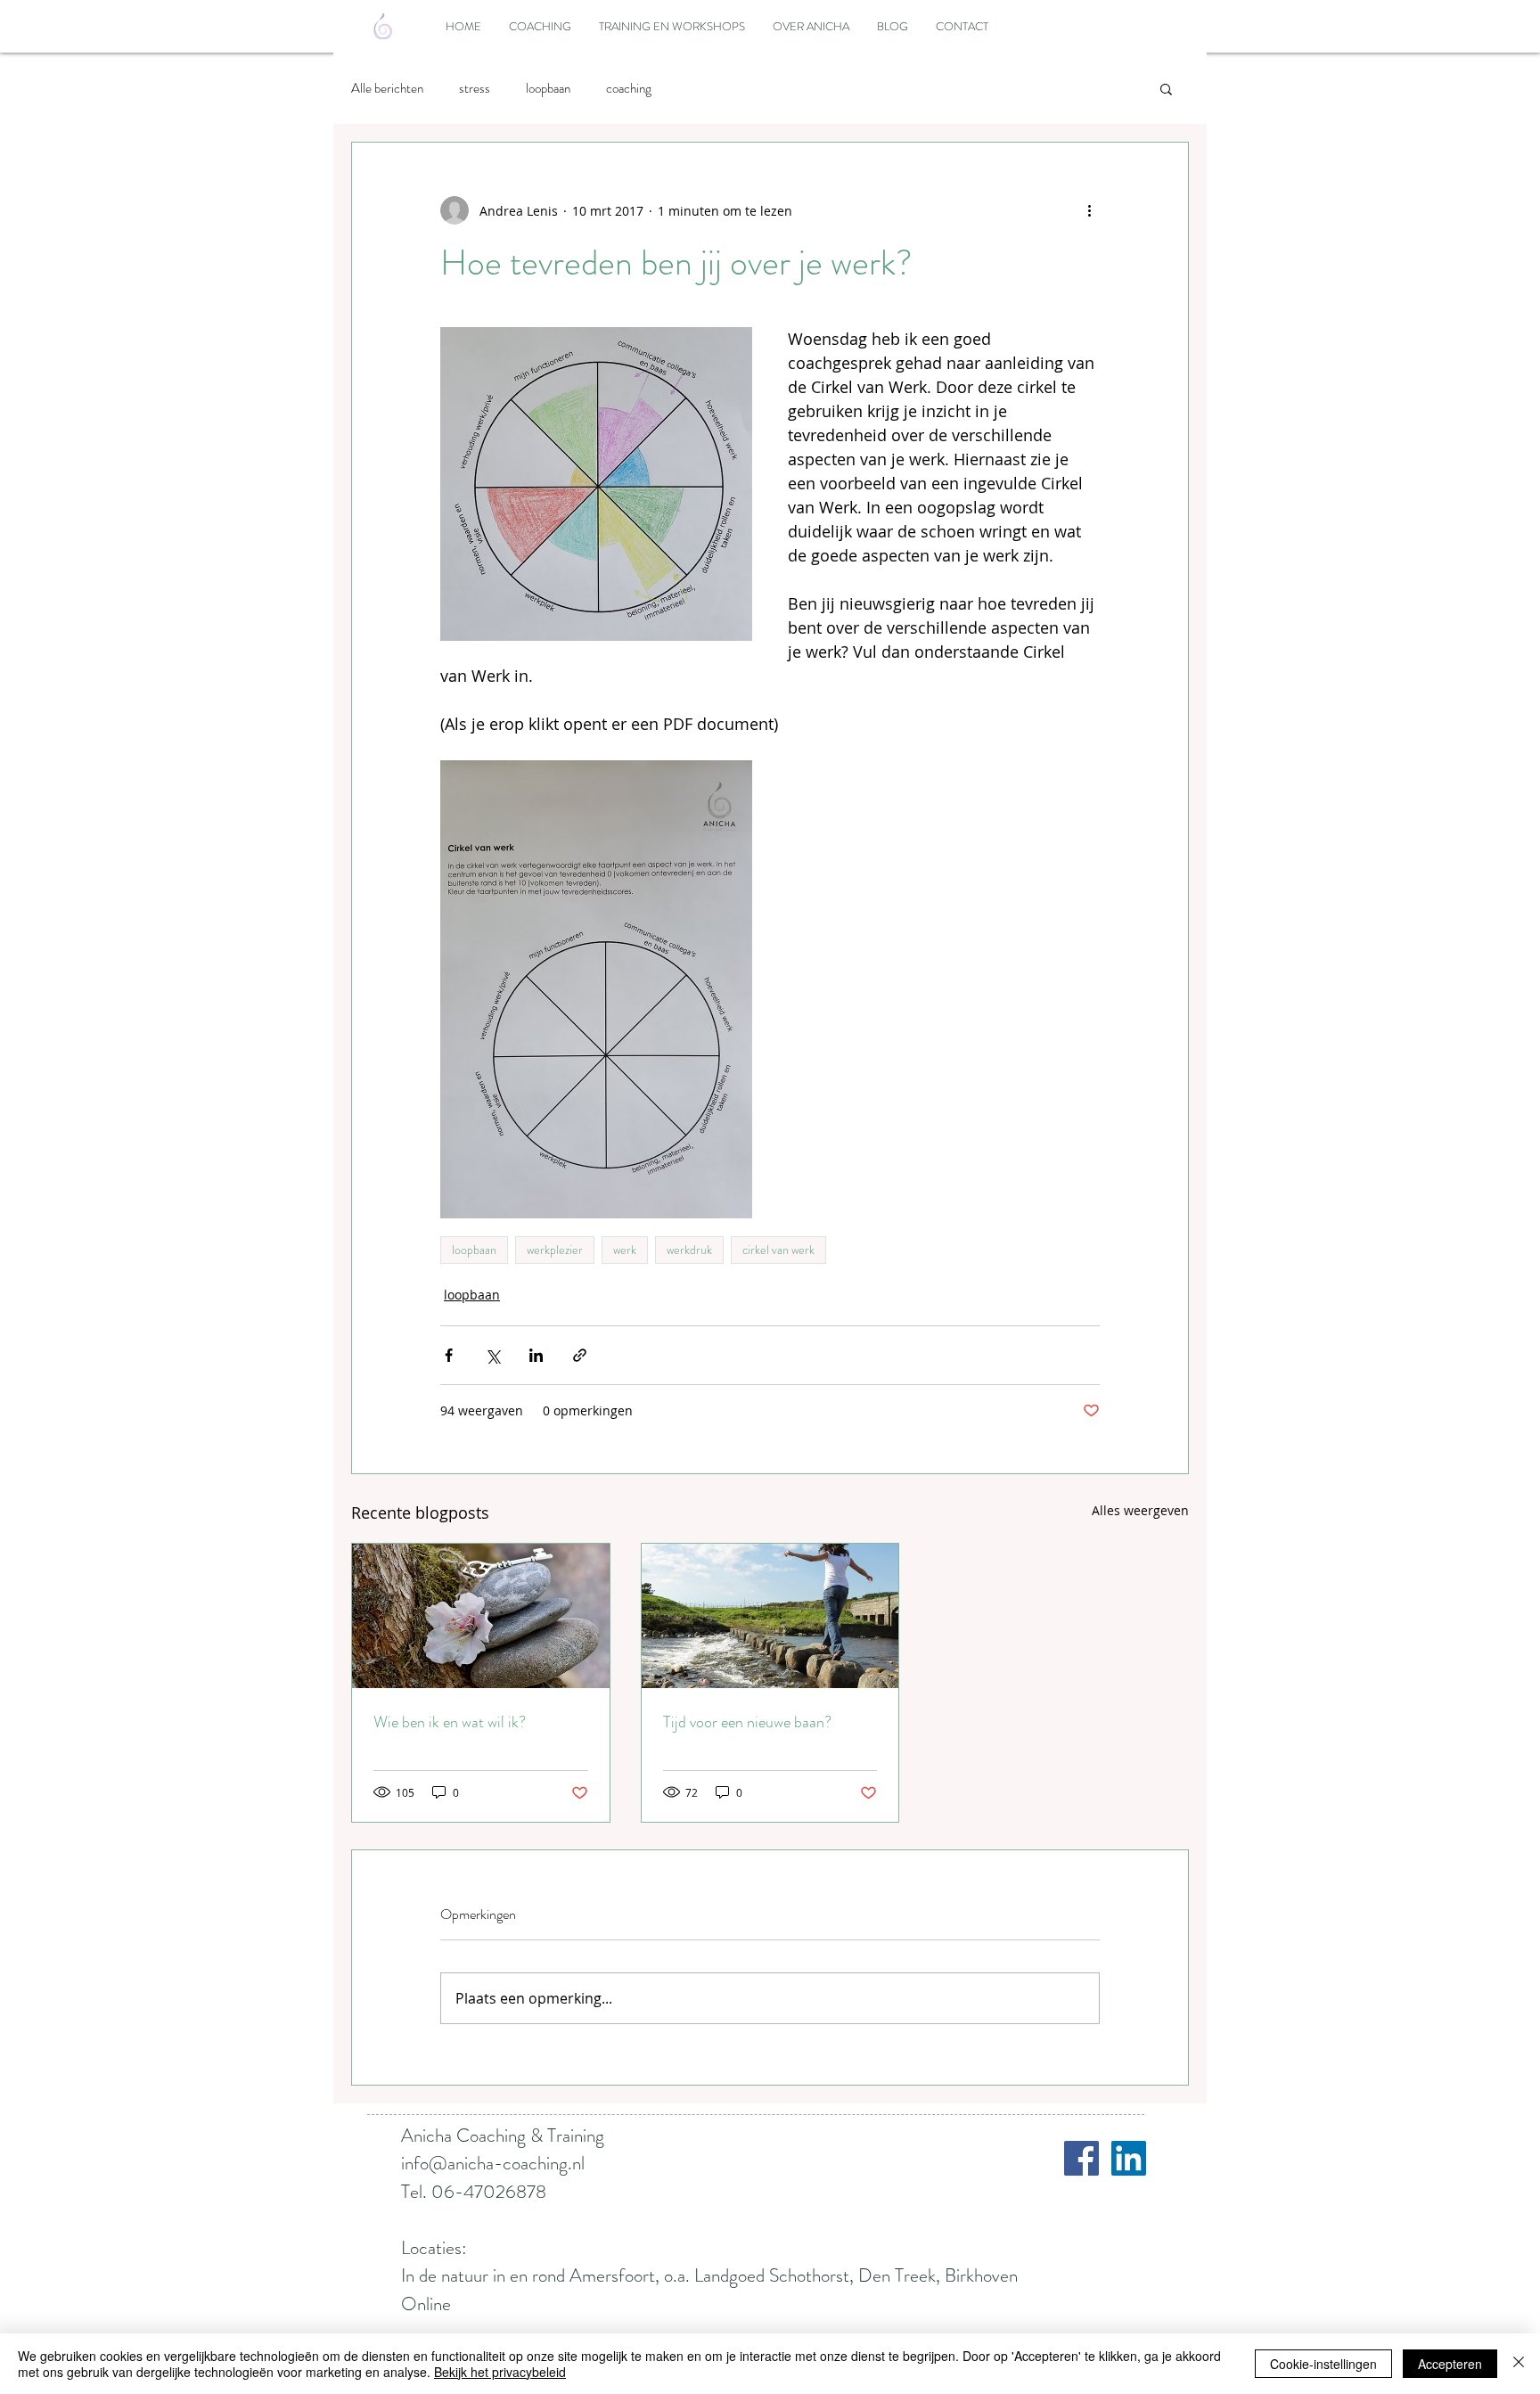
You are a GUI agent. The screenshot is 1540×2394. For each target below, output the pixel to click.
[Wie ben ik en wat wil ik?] (481, 1616)
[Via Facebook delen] (449, 1355)
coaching (629, 88)
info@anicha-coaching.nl (493, 2163)
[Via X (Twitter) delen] (492, 1355)
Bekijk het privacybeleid (500, 2372)
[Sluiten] (1519, 2364)
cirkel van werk (778, 1250)
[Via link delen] (580, 1355)
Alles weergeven (1140, 1510)
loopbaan (548, 88)
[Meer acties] (1089, 210)
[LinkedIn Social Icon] (1129, 2158)
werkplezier (555, 1250)
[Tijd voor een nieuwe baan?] (770, 1616)
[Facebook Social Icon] (1081, 2158)
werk (625, 1250)
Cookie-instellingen (1323, 2364)
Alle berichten (387, 88)
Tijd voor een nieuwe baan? (747, 1722)
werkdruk (689, 1250)
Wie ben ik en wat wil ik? (450, 1722)
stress (475, 88)
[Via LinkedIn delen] (536, 1355)
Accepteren (1450, 2364)
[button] (1166, 88)
